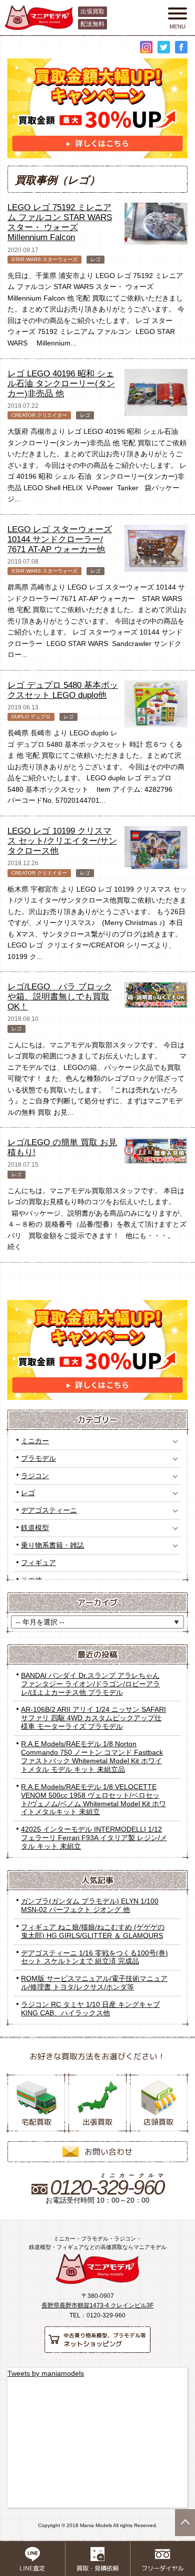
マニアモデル (97, 2269)
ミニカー (35, 1441)
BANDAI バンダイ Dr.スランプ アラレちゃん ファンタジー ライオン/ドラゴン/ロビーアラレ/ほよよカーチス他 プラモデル (90, 1684)
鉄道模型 (35, 1528)
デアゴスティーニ (49, 1510)
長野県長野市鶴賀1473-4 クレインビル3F (97, 2305)
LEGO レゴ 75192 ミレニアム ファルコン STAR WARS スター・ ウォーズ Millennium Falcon (60, 222)
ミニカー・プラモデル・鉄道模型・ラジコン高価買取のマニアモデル (39, 18)
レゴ (28, 1493)
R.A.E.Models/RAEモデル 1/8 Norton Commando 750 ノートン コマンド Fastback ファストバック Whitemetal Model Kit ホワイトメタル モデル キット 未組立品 (92, 1757)
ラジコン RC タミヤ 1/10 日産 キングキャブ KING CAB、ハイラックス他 (90, 2009)
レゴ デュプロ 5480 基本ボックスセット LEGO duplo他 (63, 690)
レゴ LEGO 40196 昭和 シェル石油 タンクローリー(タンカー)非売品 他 (61, 384)
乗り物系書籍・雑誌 (52, 1545)
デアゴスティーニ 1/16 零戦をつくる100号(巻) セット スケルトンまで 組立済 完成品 (94, 1957)
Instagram (146, 47)
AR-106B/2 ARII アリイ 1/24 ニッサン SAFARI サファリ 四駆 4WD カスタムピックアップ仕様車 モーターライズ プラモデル (93, 1718)
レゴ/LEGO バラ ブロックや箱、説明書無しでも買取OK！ (60, 997)
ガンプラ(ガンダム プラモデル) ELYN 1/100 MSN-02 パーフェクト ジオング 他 (90, 1905)
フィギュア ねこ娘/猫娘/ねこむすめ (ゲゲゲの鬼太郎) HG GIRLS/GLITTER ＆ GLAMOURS (93, 1931)
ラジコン (35, 1476)
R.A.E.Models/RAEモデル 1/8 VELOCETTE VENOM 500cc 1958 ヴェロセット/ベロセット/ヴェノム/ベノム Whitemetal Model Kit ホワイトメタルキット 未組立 (93, 1799)
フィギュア (38, 1563)
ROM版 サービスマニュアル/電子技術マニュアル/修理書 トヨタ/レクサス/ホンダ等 (94, 1983)
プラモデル (38, 1458)
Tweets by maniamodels (46, 2373)
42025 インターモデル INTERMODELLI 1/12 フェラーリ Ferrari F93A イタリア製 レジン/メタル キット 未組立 (94, 1838)
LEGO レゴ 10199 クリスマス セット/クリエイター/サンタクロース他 (62, 841)
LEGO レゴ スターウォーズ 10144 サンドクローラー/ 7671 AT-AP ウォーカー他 (60, 539)
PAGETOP (185, 2523)
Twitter (164, 47)
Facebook (181, 47)
